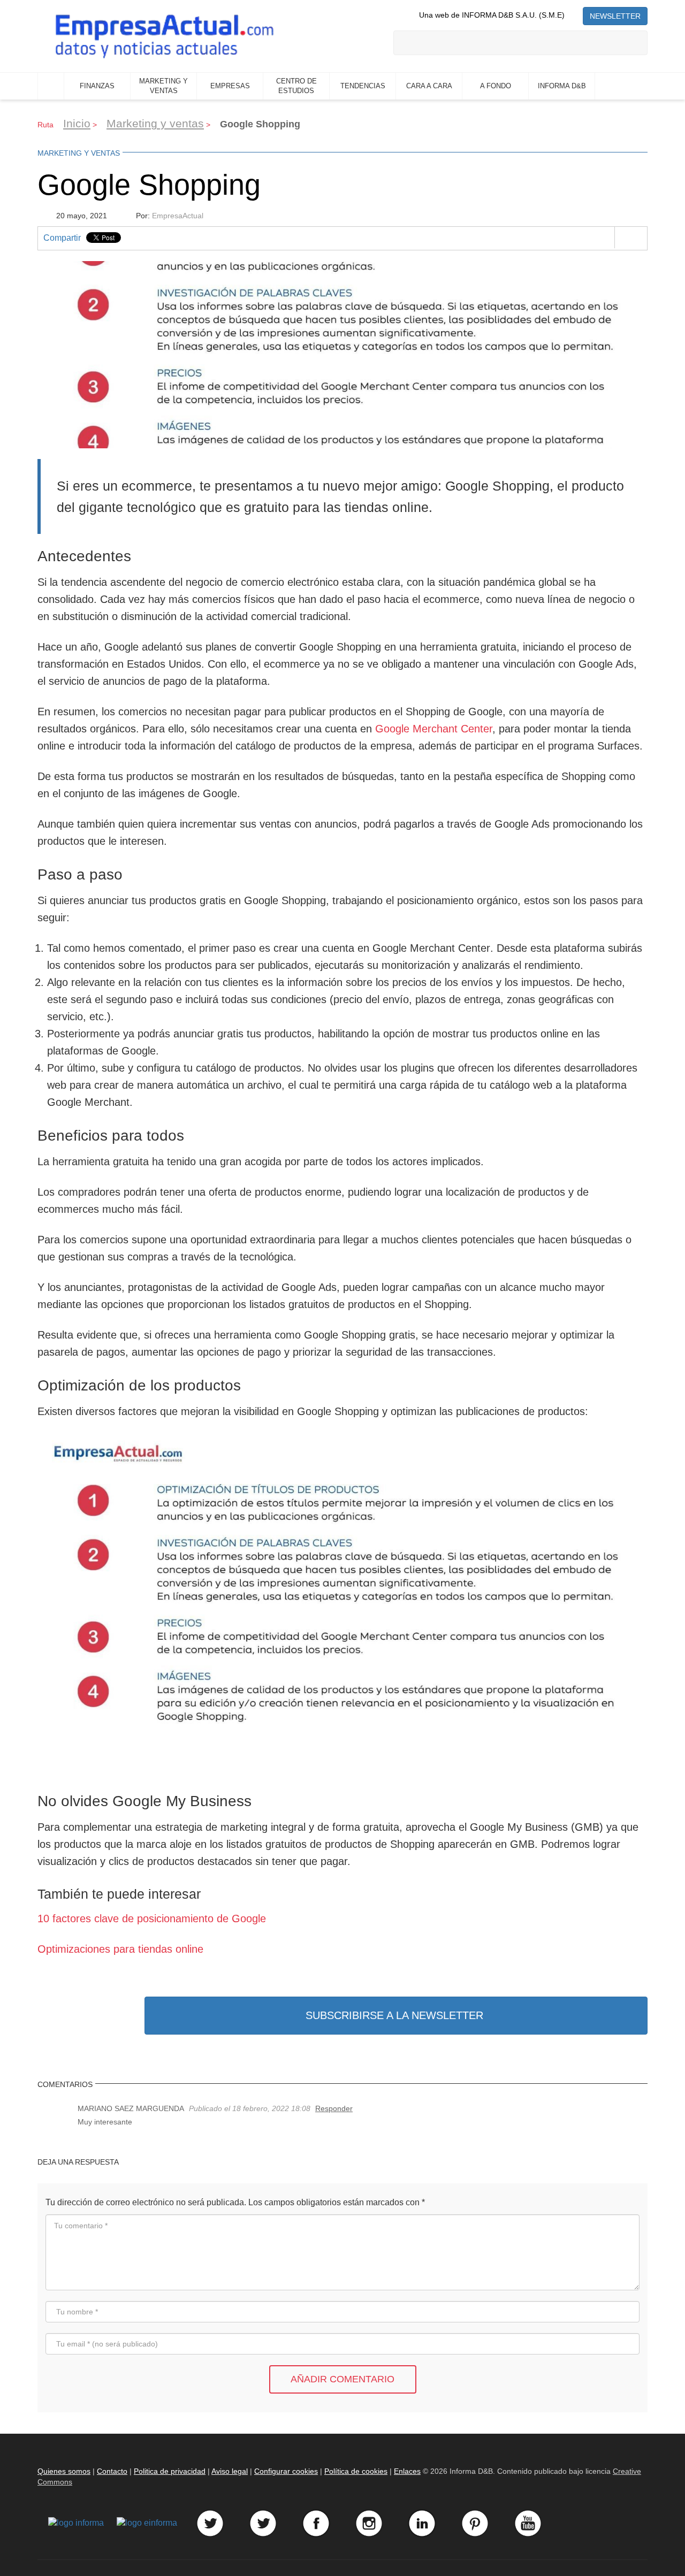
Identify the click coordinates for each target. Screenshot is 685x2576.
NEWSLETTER (615, 16)
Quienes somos (64, 2471)
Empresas (230, 86)
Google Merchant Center (434, 729)
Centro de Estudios (296, 86)
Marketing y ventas (163, 86)
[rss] (574, 15)
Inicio (51, 86)
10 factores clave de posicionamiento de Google (152, 1918)
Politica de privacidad (170, 2471)
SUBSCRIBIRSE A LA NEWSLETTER (394, 2015)
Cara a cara (429, 86)
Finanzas (97, 86)
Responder (334, 2108)
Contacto (112, 2471)
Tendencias (363, 86)
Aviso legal (230, 2471)
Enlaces (407, 2471)
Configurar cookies (286, 2471)
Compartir (62, 238)
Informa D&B (562, 86)
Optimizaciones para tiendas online (120, 1949)
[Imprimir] (631, 238)
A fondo (496, 86)
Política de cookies (356, 2471)
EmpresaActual (178, 216)
